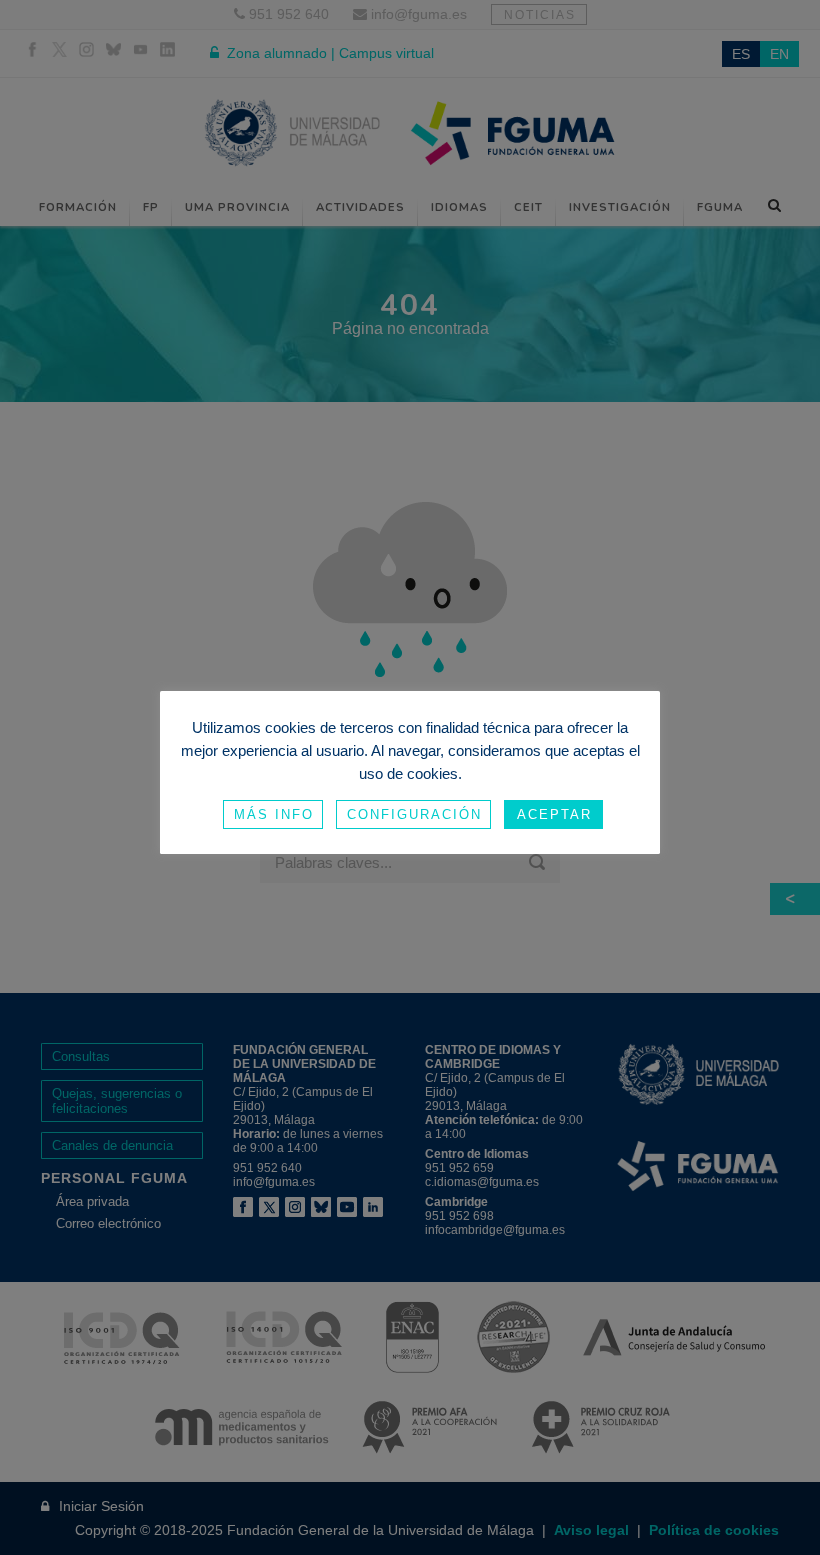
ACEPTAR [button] (554, 814)
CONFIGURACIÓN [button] (414, 814)
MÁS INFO (274, 814)
